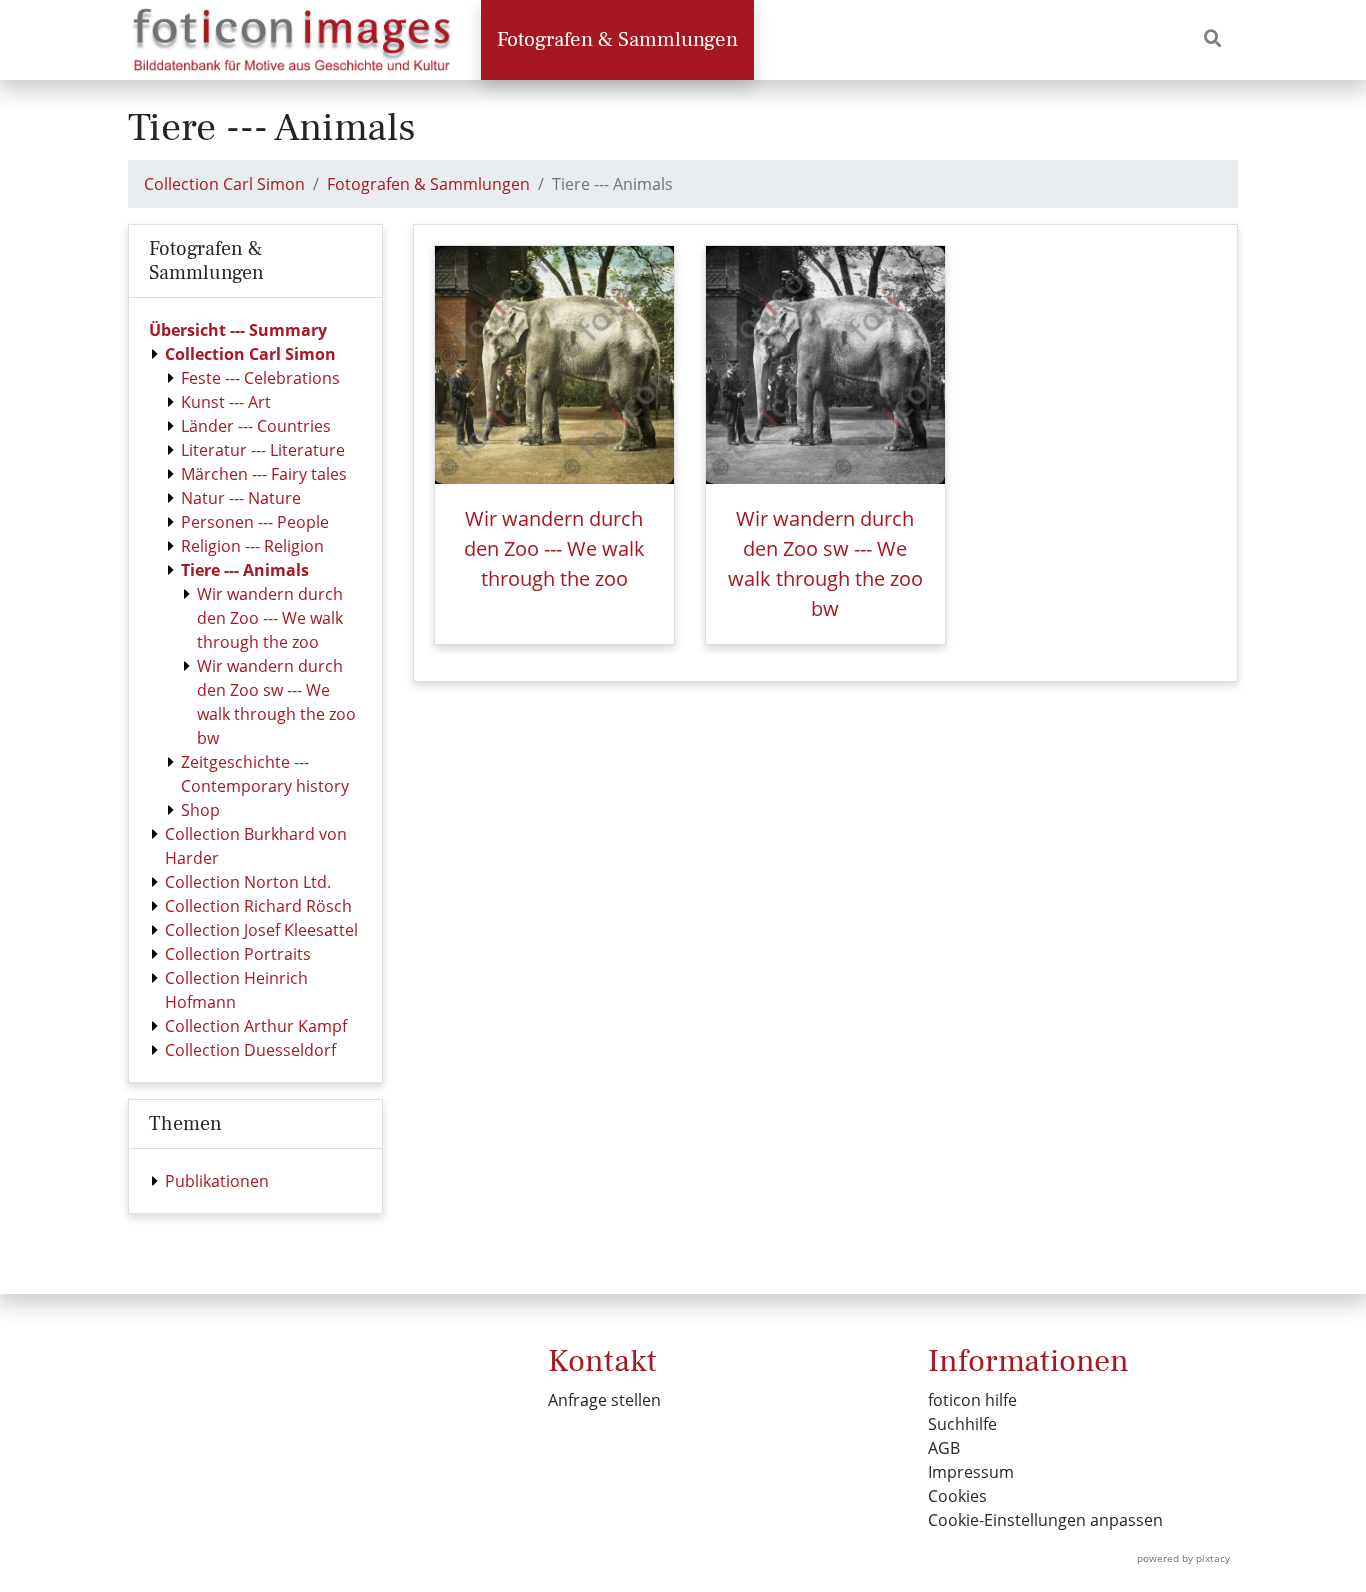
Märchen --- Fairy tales (264, 474)
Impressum (971, 1472)
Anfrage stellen (604, 1400)
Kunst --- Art (226, 402)
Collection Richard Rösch (258, 906)
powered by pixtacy (1183, 1558)
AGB (944, 1448)
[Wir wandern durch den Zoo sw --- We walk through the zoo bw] (825, 365)
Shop (200, 810)
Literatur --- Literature (263, 450)
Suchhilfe (962, 1424)
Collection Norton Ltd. (248, 882)
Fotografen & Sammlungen (617, 39)
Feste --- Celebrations (260, 378)
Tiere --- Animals (245, 570)
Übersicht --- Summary (238, 330)
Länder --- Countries (256, 426)
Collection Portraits (238, 954)
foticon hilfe (972, 1400)
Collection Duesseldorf (250, 1050)
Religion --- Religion (252, 546)
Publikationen (217, 1181)
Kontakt (602, 1361)
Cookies (957, 1496)
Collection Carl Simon (224, 184)
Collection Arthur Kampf (256, 1026)
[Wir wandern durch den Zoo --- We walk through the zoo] (554, 365)
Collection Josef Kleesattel (261, 930)
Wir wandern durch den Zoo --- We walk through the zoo (270, 618)
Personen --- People (255, 522)
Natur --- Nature (241, 498)
